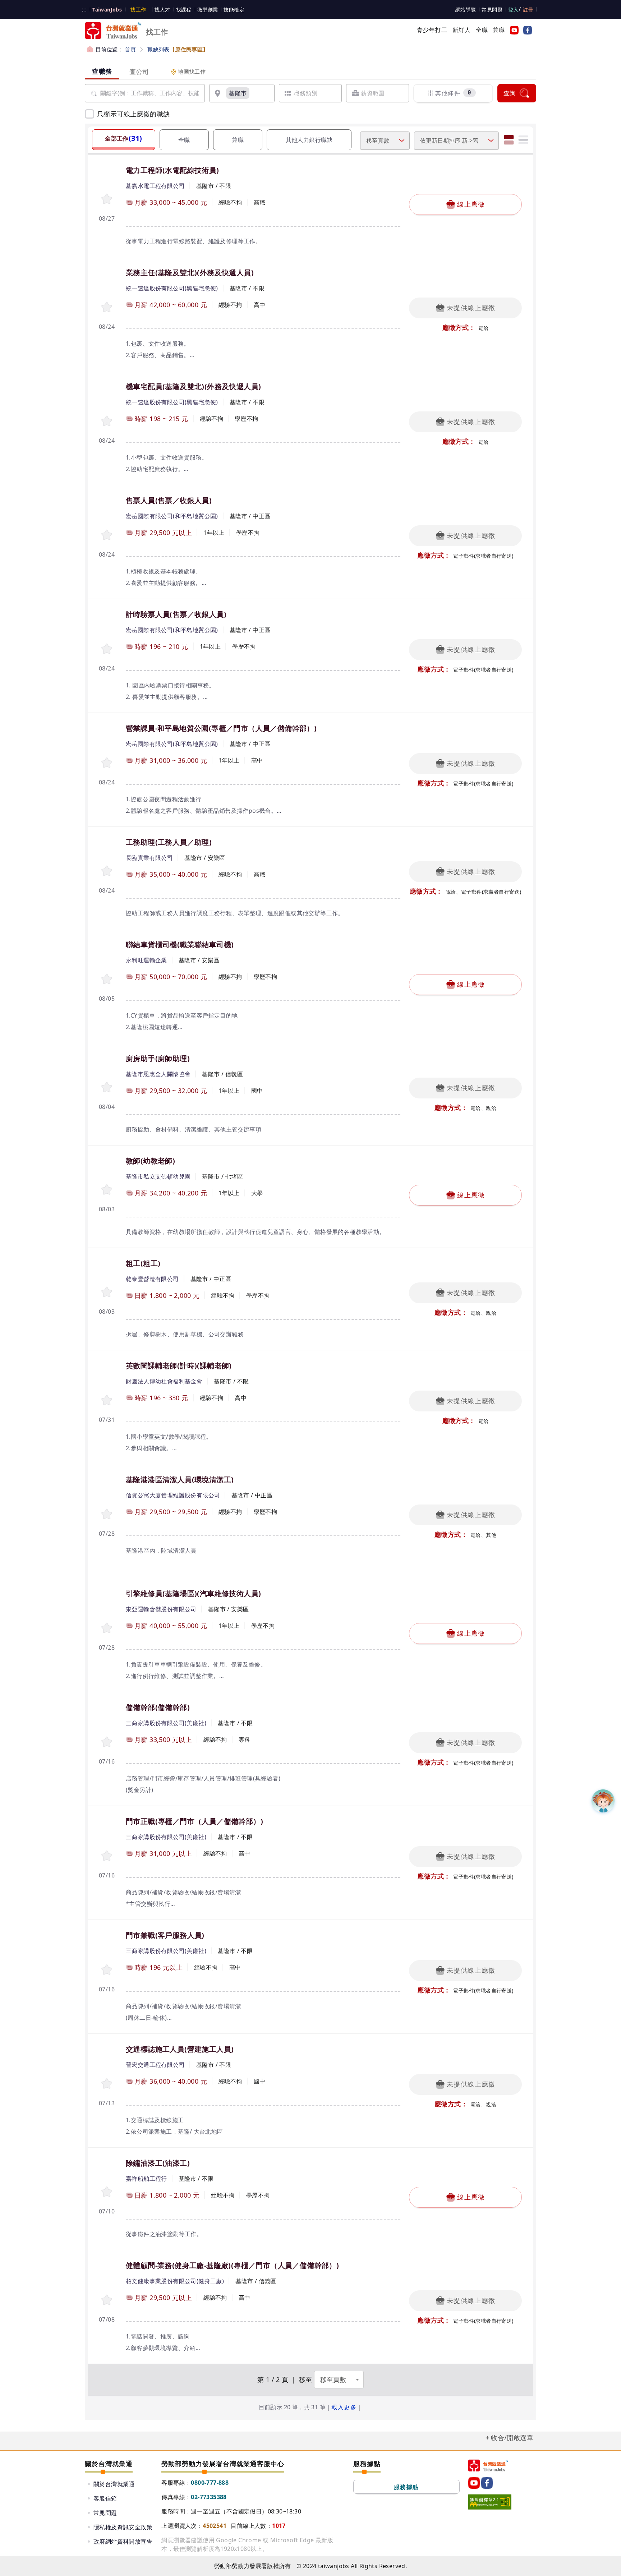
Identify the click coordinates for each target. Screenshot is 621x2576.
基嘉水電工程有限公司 (155, 186)
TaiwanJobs (107, 10)
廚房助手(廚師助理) (158, 1058)
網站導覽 (466, 10)
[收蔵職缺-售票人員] (107, 534)
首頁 (130, 49)
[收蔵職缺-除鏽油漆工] (107, 2191)
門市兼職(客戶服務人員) (165, 1935)
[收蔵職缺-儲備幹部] (107, 1741)
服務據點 (406, 2487)
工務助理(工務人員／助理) (169, 842)
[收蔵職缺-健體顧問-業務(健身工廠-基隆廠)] (107, 2299)
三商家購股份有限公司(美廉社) (166, 1723)
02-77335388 (209, 2497)
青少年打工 (432, 30)
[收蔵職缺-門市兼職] (107, 1969)
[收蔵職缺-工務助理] (107, 870)
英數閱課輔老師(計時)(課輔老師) (179, 1366)
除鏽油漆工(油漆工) (158, 2163)
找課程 (184, 10)
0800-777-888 (210, 2483)
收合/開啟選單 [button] (512, 2438)
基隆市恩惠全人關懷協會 (158, 1074)
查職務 (102, 71)
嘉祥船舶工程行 (146, 2179)
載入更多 (344, 2407)
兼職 (499, 30)
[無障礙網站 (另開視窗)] (490, 2502)
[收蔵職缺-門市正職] (107, 1855)
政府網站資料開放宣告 (123, 2542)
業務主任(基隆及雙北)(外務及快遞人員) (190, 273)
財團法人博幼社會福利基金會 (164, 1381)
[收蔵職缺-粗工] (107, 1292)
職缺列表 (178, 49)
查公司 (139, 72)
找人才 (162, 10)
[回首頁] (488, 2466)
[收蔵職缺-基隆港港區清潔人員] (107, 1514)
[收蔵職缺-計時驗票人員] (107, 648)
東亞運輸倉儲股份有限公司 (161, 1609)
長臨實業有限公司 (149, 858)
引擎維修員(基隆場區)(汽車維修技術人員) (193, 1593)
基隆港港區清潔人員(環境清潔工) (180, 1480)
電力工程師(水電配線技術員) (172, 170)
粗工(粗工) (143, 1263)
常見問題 (492, 10)
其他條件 (453, 93)
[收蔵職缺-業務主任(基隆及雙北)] (107, 307)
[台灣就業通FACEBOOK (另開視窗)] (526, 30)
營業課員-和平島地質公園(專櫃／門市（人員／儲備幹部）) (221, 728)
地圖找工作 (191, 72)
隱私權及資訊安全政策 (123, 2527)
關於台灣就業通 (114, 2484)
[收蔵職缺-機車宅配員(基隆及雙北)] (107, 421)
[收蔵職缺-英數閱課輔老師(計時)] (107, 1400)
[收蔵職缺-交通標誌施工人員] (107, 2083)
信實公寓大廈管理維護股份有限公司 (173, 1495)
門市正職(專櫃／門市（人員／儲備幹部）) (194, 1821)
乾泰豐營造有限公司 (152, 1279)
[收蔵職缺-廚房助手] (107, 1087)
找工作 (138, 10)
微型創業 (208, 10)
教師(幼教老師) (150, 1161)
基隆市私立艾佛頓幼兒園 (158, 1176)
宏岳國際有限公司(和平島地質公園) (172, 516)
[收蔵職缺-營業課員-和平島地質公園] (107, 762)
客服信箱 (105, 2498)
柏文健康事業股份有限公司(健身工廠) (175, 2281)
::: (84, 10)
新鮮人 (462, 30)
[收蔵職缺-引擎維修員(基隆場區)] (107, 1628)
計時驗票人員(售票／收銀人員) (176, 614)
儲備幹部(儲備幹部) (158, 1707)
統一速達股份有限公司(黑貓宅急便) (172, 288)
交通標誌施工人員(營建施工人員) (180, 2049)
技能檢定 (234, 10)
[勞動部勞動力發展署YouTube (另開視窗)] (513, 30)
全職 (482, 30)
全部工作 (123, 138)
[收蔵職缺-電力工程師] (107, 199)
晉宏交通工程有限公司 (155, 2065)
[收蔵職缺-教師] (107, 1189)
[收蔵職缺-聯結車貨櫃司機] (107, 979)
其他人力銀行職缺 (309, 140)
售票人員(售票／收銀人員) (169, 500)
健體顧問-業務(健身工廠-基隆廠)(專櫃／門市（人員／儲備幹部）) (232, 2265)
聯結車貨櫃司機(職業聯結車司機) (180, 944)
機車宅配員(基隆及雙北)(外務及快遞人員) (193, 386)
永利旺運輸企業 (146, 960)
